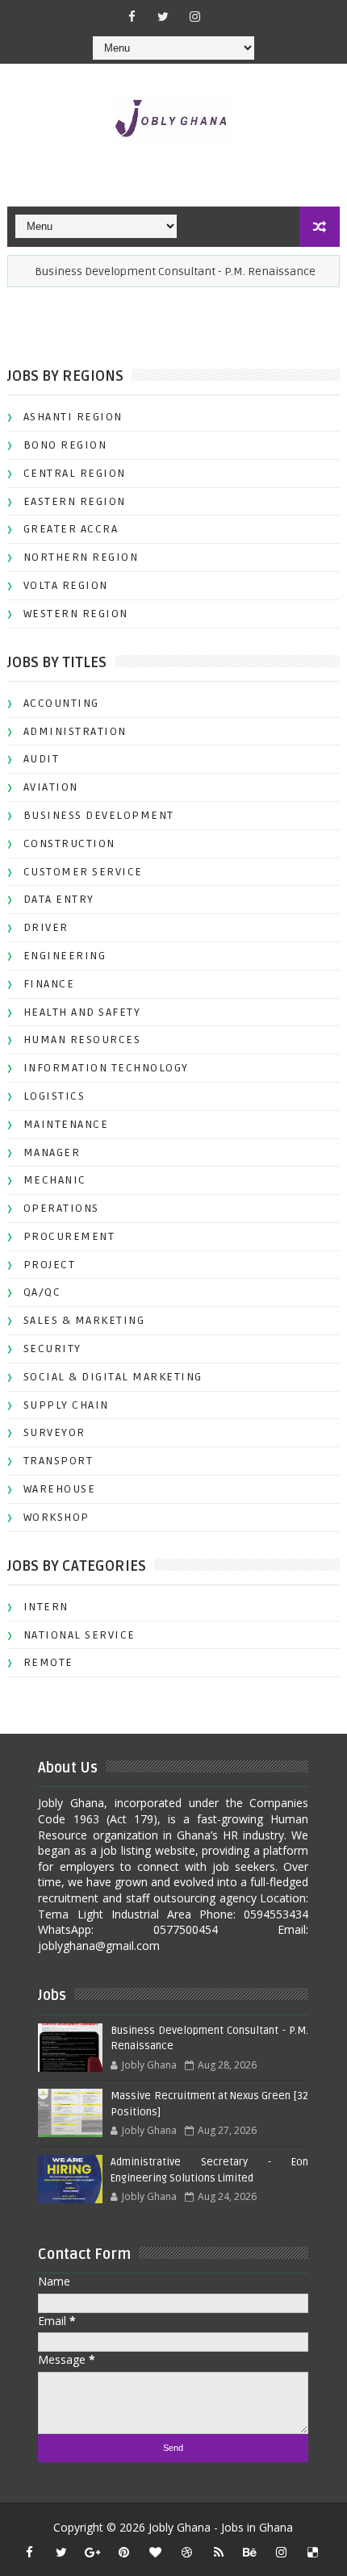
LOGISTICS (54, 1096)
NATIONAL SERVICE (79, 1635)
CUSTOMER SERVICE (83, 872)
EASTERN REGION (75, 501)
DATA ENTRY (59, 899)
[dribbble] (187, 2552)
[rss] (219, 2552)
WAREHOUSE (60, 1489)
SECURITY (52, 1349)
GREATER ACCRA (71, 529)
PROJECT (50, 1265)
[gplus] (93, 2552)
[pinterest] (124, 2552)
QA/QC (42, 1292)
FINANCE (49, 984)
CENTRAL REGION (75, 473)
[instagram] (194, 16)
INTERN (46, 1607)
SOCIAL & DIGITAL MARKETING (113, 1377)
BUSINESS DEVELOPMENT (99, 815)
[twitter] (163, 16)
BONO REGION (65, 445)
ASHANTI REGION (73, 417)
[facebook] (132, 16)
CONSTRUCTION (69, 843)
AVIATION (51, 787)
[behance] (250, 2552)
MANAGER (52, 1152)
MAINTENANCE (66, 1124)
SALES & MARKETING (84, 1320)
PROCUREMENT (69, 1236)
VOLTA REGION (66, 585)
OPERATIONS (61, 1208)
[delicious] (313, 2552)
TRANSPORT (59, 1461)
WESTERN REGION (76, 614)
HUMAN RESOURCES (82, 1040)
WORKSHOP (56, 1517)
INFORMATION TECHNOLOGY (106, 1068)
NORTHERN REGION (81, 557)
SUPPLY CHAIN (66, 1405)
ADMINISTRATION (75, 731)
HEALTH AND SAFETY (82, 1012)
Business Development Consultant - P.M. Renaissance (163, 271)
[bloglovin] (156, 2552)
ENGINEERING (65, 956)
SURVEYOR (54, 1432)
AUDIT (42, 759)
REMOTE (48, 1662)
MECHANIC (55, 1180)
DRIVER (46, 927)
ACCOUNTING (61, 703)
